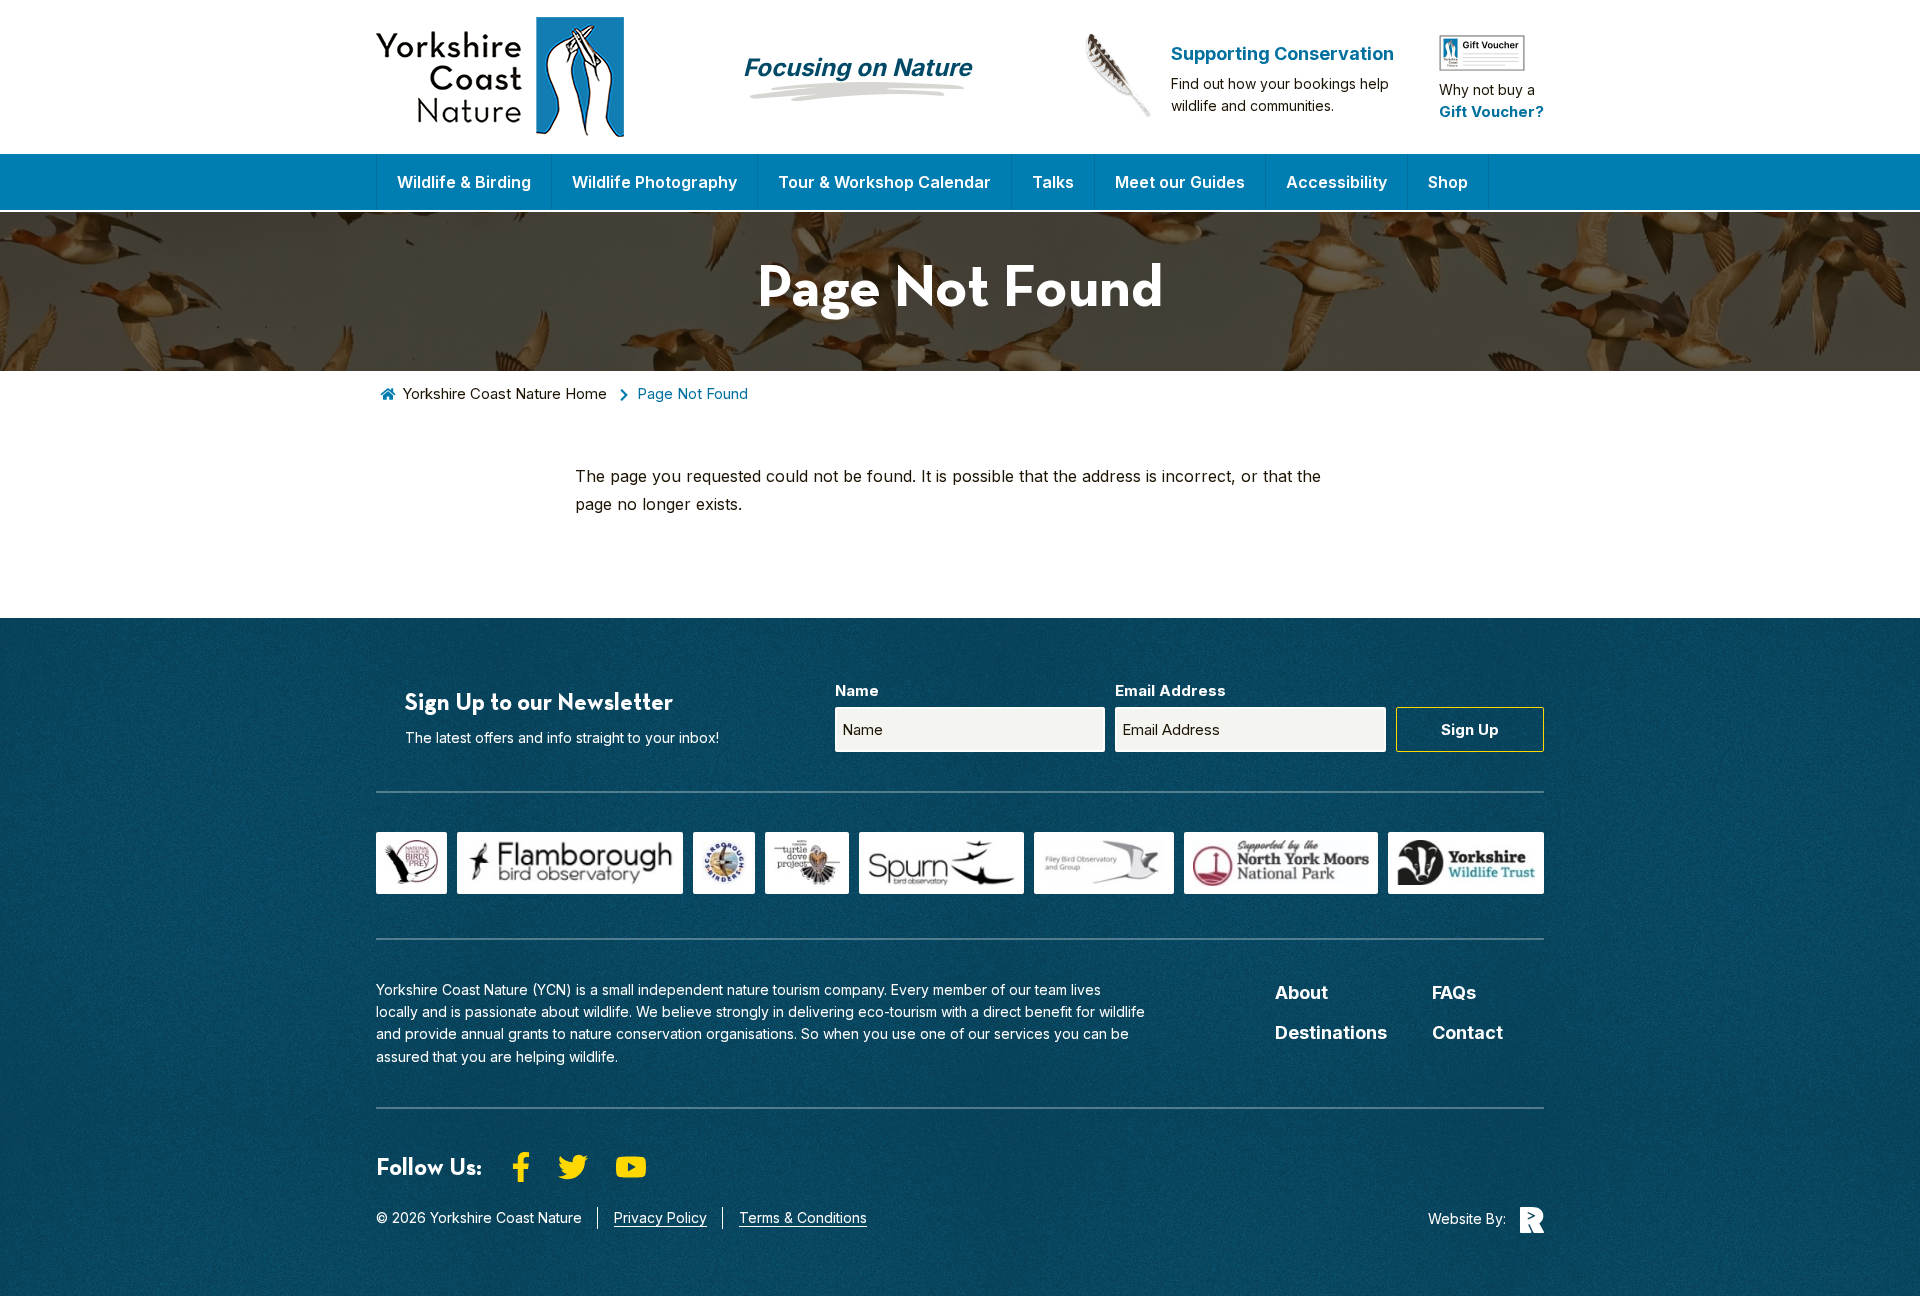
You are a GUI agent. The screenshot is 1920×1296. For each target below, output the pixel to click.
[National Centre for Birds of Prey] (411, 863)
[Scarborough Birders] (724, 863)
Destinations (1331, 1032)
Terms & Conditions (803, 1217)
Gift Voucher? (1491, 111)
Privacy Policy (660, 1217)
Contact (1467, 1032)
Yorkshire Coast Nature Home (504, 393)
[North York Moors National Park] (1281, 863)
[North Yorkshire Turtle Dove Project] (807, 863)
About (1301, 992)
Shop (1448, 182)
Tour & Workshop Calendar (884, 182)
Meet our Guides (1180, 182)
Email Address (1170, 690)
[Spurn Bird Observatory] (941, 863)
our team (1038, 989)
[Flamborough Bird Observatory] (569, 863)
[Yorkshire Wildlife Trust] (1466, 863)
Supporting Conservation (1282, 53)
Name (857, 690)
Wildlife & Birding (464, 182)
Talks (1053, 182)
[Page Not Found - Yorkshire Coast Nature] (500, 77)
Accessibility (1336, 182)
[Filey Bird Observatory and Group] (1104, 863)
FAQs (1454, 992)
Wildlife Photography (654, 182)
